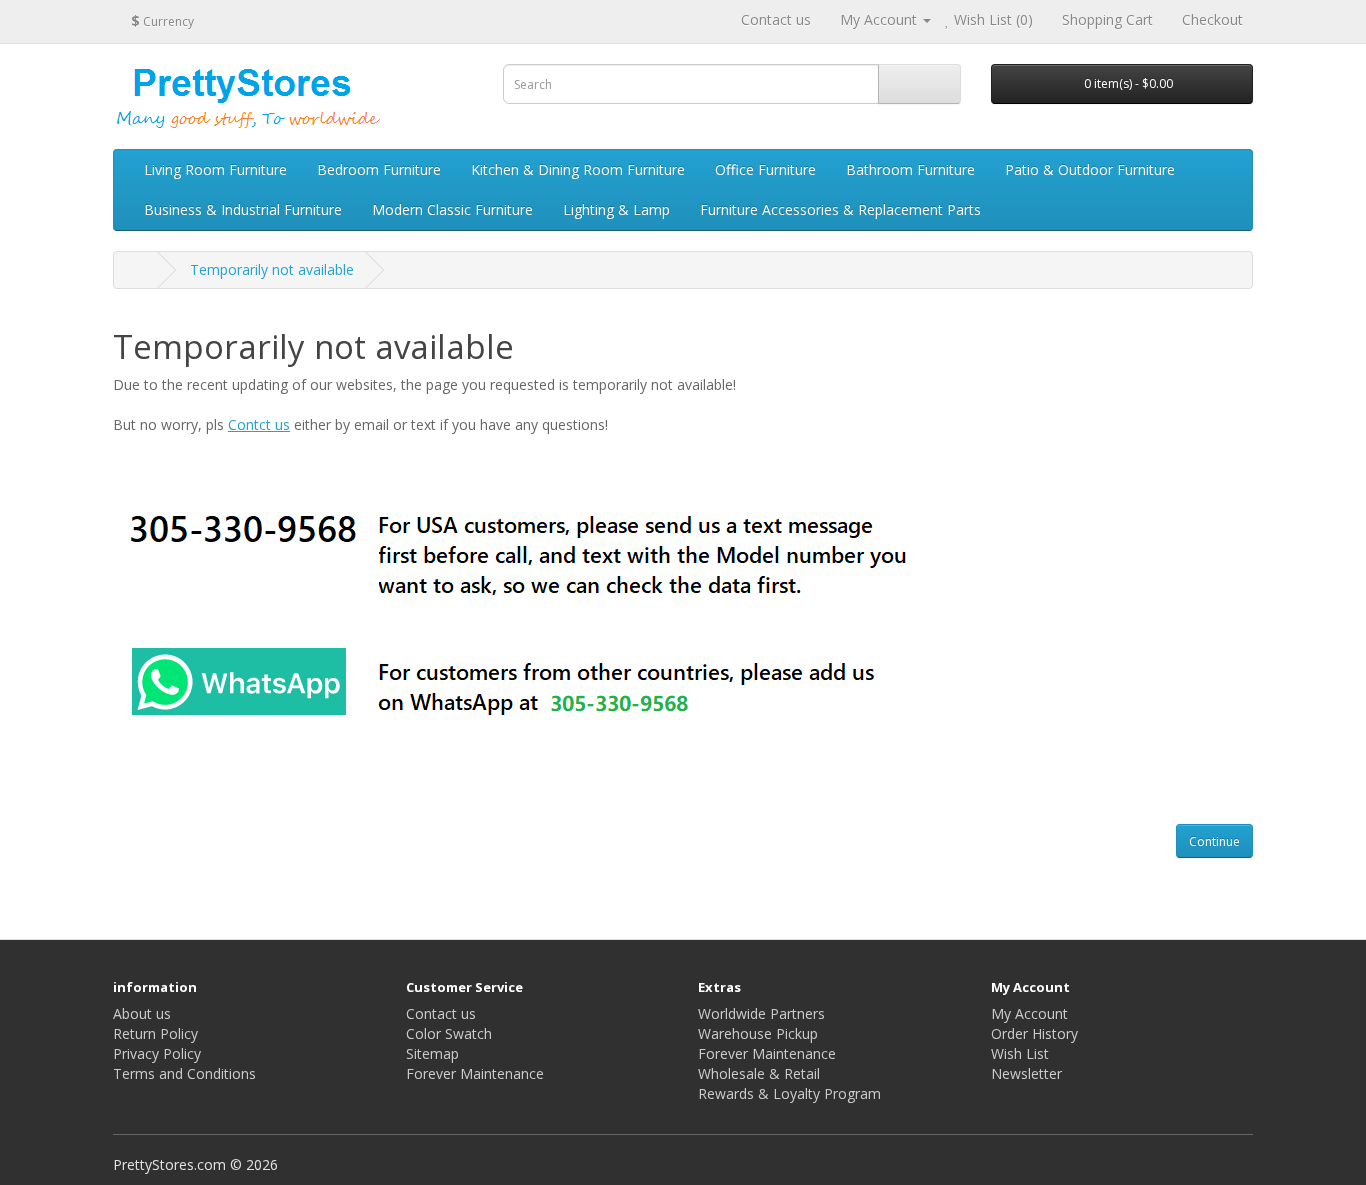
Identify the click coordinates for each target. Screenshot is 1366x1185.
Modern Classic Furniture (452, 209)
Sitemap (432, 1053)
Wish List (1020, 1053)
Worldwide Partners (761, 1013)
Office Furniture (765, 169)
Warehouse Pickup (758, 1033)
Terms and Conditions (184, 1073)
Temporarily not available (272, 269)
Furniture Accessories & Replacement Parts (840, 209)
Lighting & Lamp (616, 209)
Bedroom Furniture (379, 169)
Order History (1034, 1033)
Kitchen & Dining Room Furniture (578, 169)
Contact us (776, 19)
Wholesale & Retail (759, 1073)
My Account (1029, 1013)
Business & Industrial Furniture (243, 209)
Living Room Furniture (215, 169)
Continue (1214, 841)
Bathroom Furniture (910, 169)
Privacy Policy (157, 1053)
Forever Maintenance (475, 1073)
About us (142, 1013)
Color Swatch (449, 1033)
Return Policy (155, 1033)
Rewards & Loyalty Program (789, 1093)
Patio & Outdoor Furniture (1090, 169)
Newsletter (1026, 1073)
